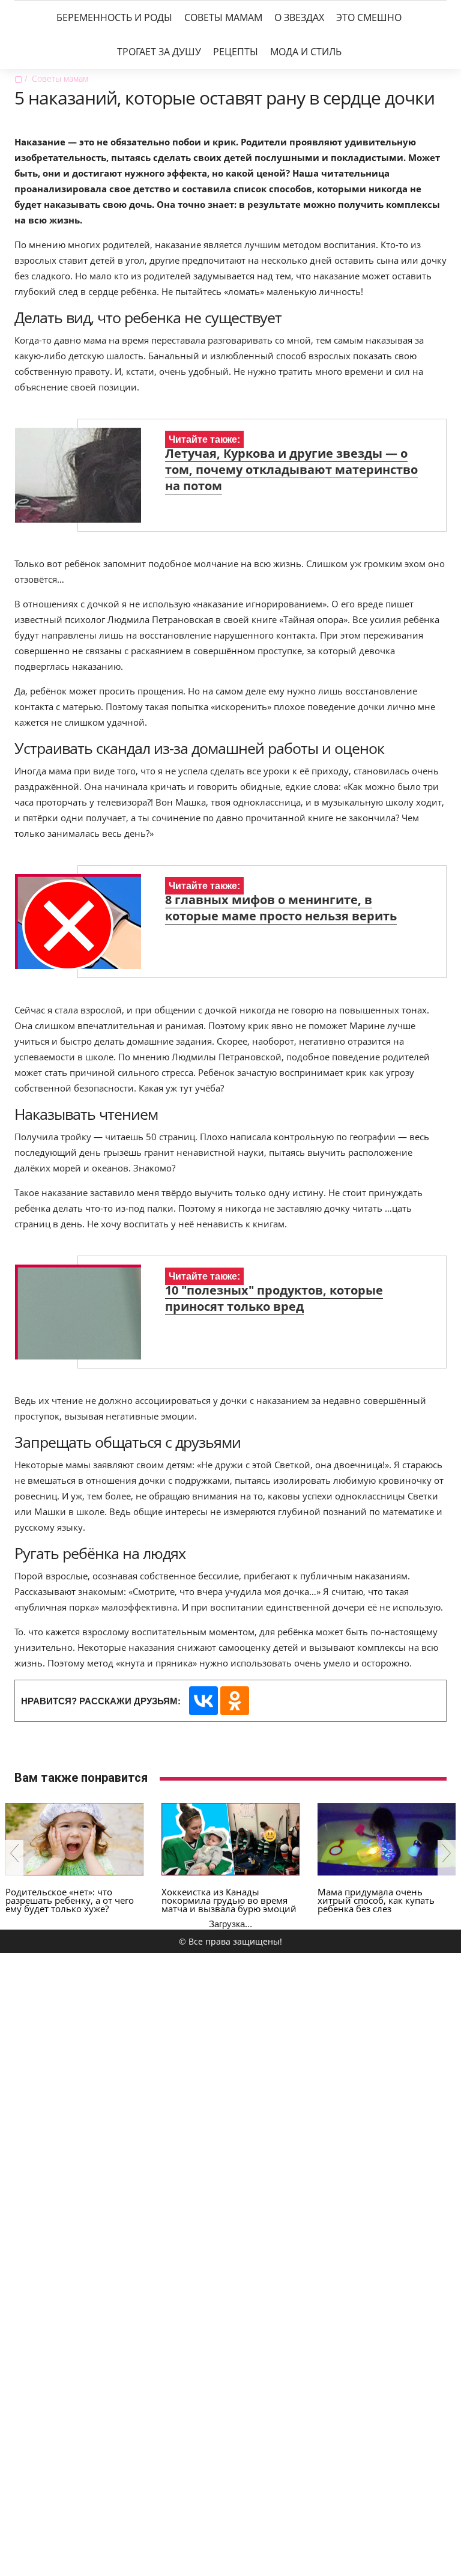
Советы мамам (223, 17)
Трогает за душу (159, 52)
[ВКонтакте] (203, 1701)
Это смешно (369, 17)
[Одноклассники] (235, 1701)
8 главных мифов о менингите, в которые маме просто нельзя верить (281, 908)
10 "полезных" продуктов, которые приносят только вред (274, 1298)
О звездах (299, 17)
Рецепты (236, 52)
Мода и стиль (306, 52)
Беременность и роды (114, 17)
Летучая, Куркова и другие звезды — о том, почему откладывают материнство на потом (291, 469)
